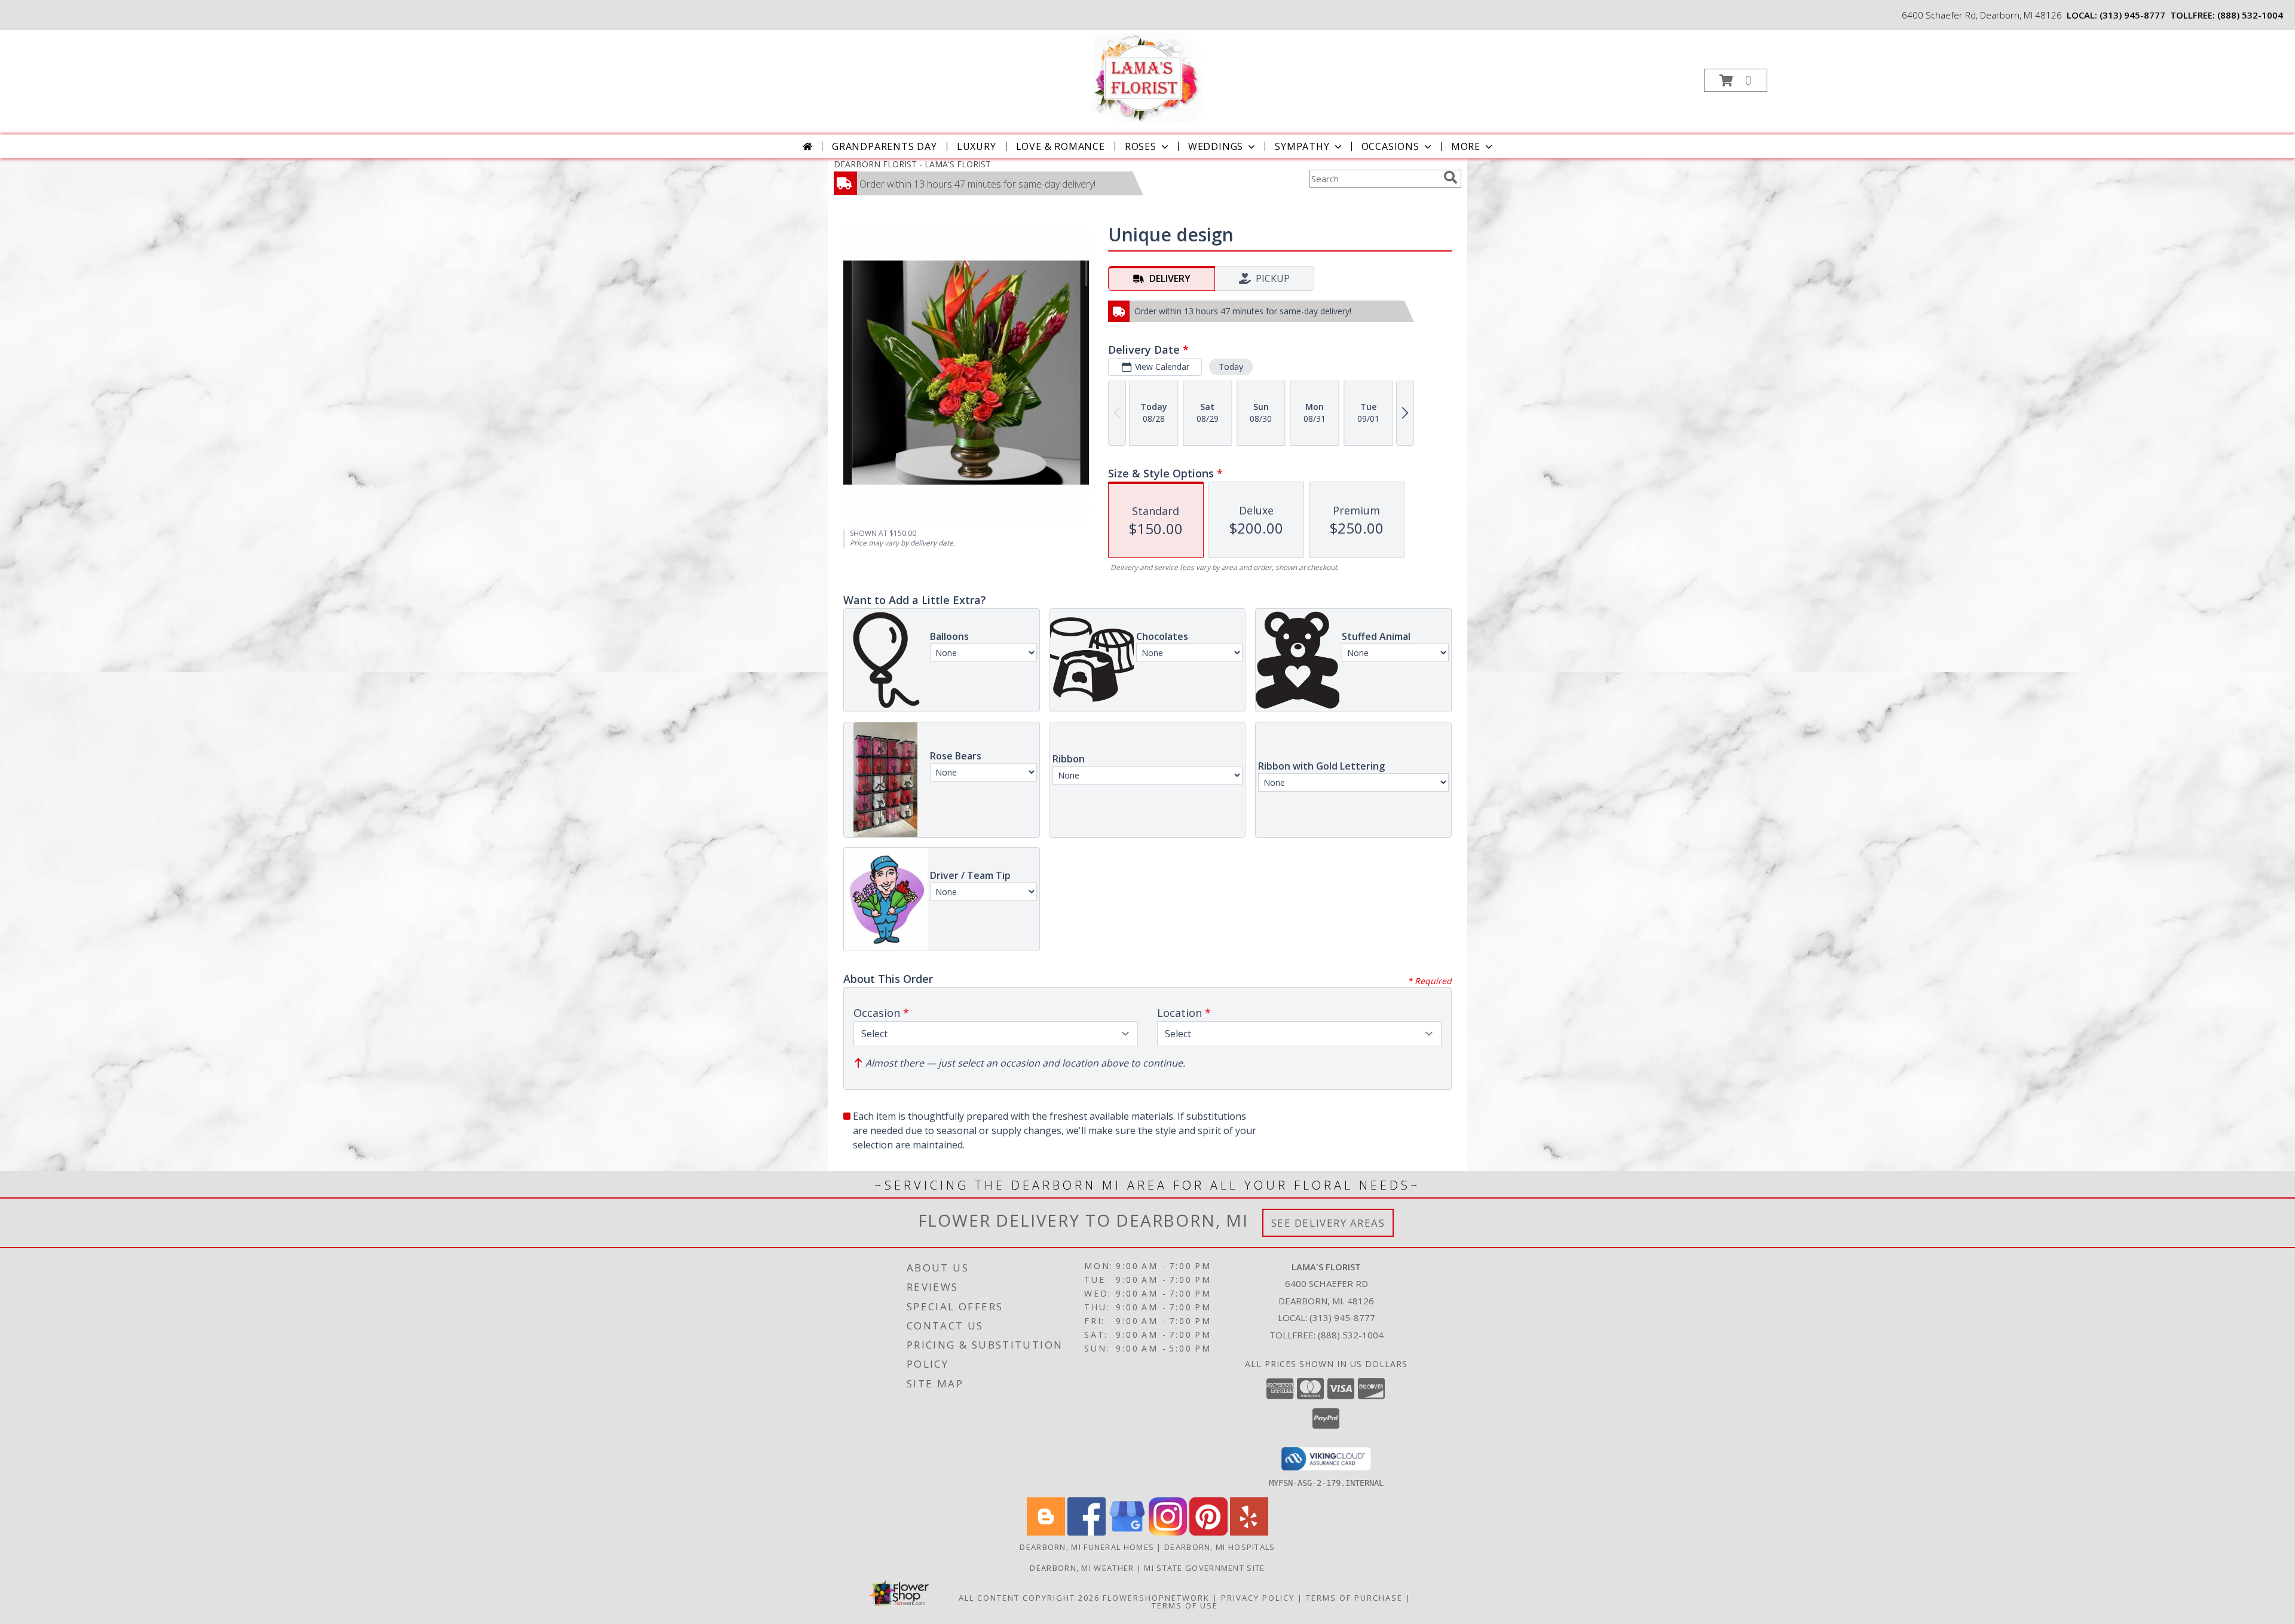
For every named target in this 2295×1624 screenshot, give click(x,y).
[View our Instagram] (1168, 1532)
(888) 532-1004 (2250, 15)
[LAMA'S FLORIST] (1147, 77)
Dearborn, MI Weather (1082, 1568)
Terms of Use (1185, 1605)
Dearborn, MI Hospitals (1220, 1547)
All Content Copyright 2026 (1029, 1598)
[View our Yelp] (1249, 1532)
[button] (1736, 80)
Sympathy (1302, 146)
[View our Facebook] (1087, 1532)
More (1466, 146)
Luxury (977, 146)
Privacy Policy (1258, 1598)
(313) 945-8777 (2132, 15)
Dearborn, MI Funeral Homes (1087, 1547)
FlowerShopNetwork (1156, 1598)
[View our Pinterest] (1208, 1532)
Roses (1141, 146)
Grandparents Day (885, 146)
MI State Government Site (1204, 1568)
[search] (1451, 177)
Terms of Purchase (1354, 1598)
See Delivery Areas (1328, 1223)
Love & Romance (1061, 146)
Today (1231, 367)
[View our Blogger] (1046, 1532)
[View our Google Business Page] (1127, 1532)
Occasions (1390, 146)
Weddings (1216, 146)
